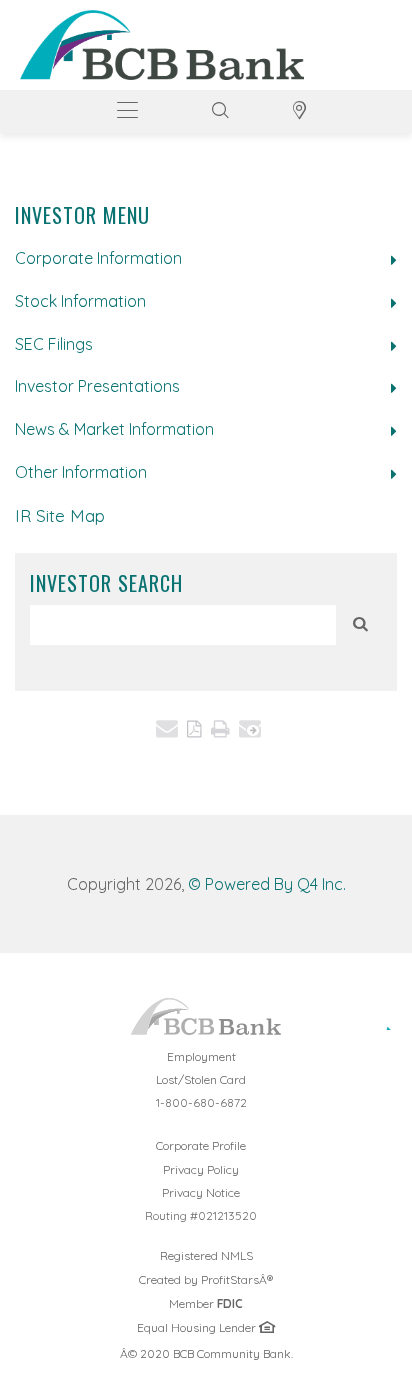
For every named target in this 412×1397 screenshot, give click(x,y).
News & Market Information (114, 429)
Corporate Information (98, 258)
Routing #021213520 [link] (201, 1215)
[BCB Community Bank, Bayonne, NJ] (162, 45)
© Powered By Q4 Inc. (267, 884)
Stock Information (80, 301)
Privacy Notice (201, 1192)
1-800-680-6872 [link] (201, 1102)
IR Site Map (60, 515)
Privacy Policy (201, 1169)
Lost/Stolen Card (201, 1079)
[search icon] (360, 623)
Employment (201, 1056)
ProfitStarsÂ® (237, 1279)
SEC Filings (54, 344)
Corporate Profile (270, 1145)
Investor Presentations (97, 386)
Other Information (81, 472)
